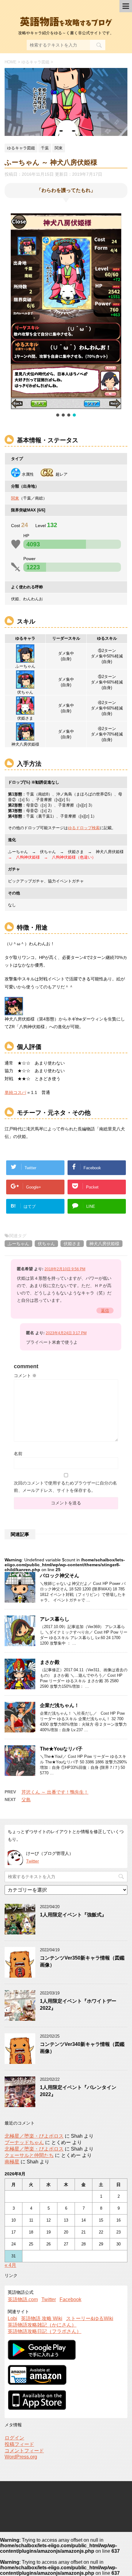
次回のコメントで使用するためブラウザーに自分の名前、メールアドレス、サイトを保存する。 (65, 1487)
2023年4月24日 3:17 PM (66, 1333)
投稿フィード (19, 2444)
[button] (58, 415)
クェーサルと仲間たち (29, 2155)
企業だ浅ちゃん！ (60, 1705)
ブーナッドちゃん (24, 2142)
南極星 (12, 2162)
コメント (25, 1376)
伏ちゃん (46, 1244)
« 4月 (10, 2265)
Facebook (70, 2299)
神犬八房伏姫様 (104, 1244)
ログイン (14, 2438)
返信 (105, 1310)
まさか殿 (50, 1662)
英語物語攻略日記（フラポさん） (45, 2331)
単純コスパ (15, 1092)
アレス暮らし (55, 1619)
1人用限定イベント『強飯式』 (73, 1915)
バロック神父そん (60, 1576)
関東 (15, 498)
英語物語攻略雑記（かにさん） (42, 2325)
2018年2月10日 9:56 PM (65, 1269)
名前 (18, 1454)
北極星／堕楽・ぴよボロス (34, 2136)
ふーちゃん (18, 1244)
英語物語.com (23, 2299)
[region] (66, 316)
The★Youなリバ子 (61, 1749)
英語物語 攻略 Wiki (42, 2318)
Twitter (33, 1861)
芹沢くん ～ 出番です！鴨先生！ (55, 1792)
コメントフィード (24, 2451)
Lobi (12, 2318)
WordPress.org (21, 2457)
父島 (26, 1800)
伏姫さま (72, 1244)
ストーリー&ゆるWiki (90, 2318)
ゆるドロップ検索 (84, 828)
